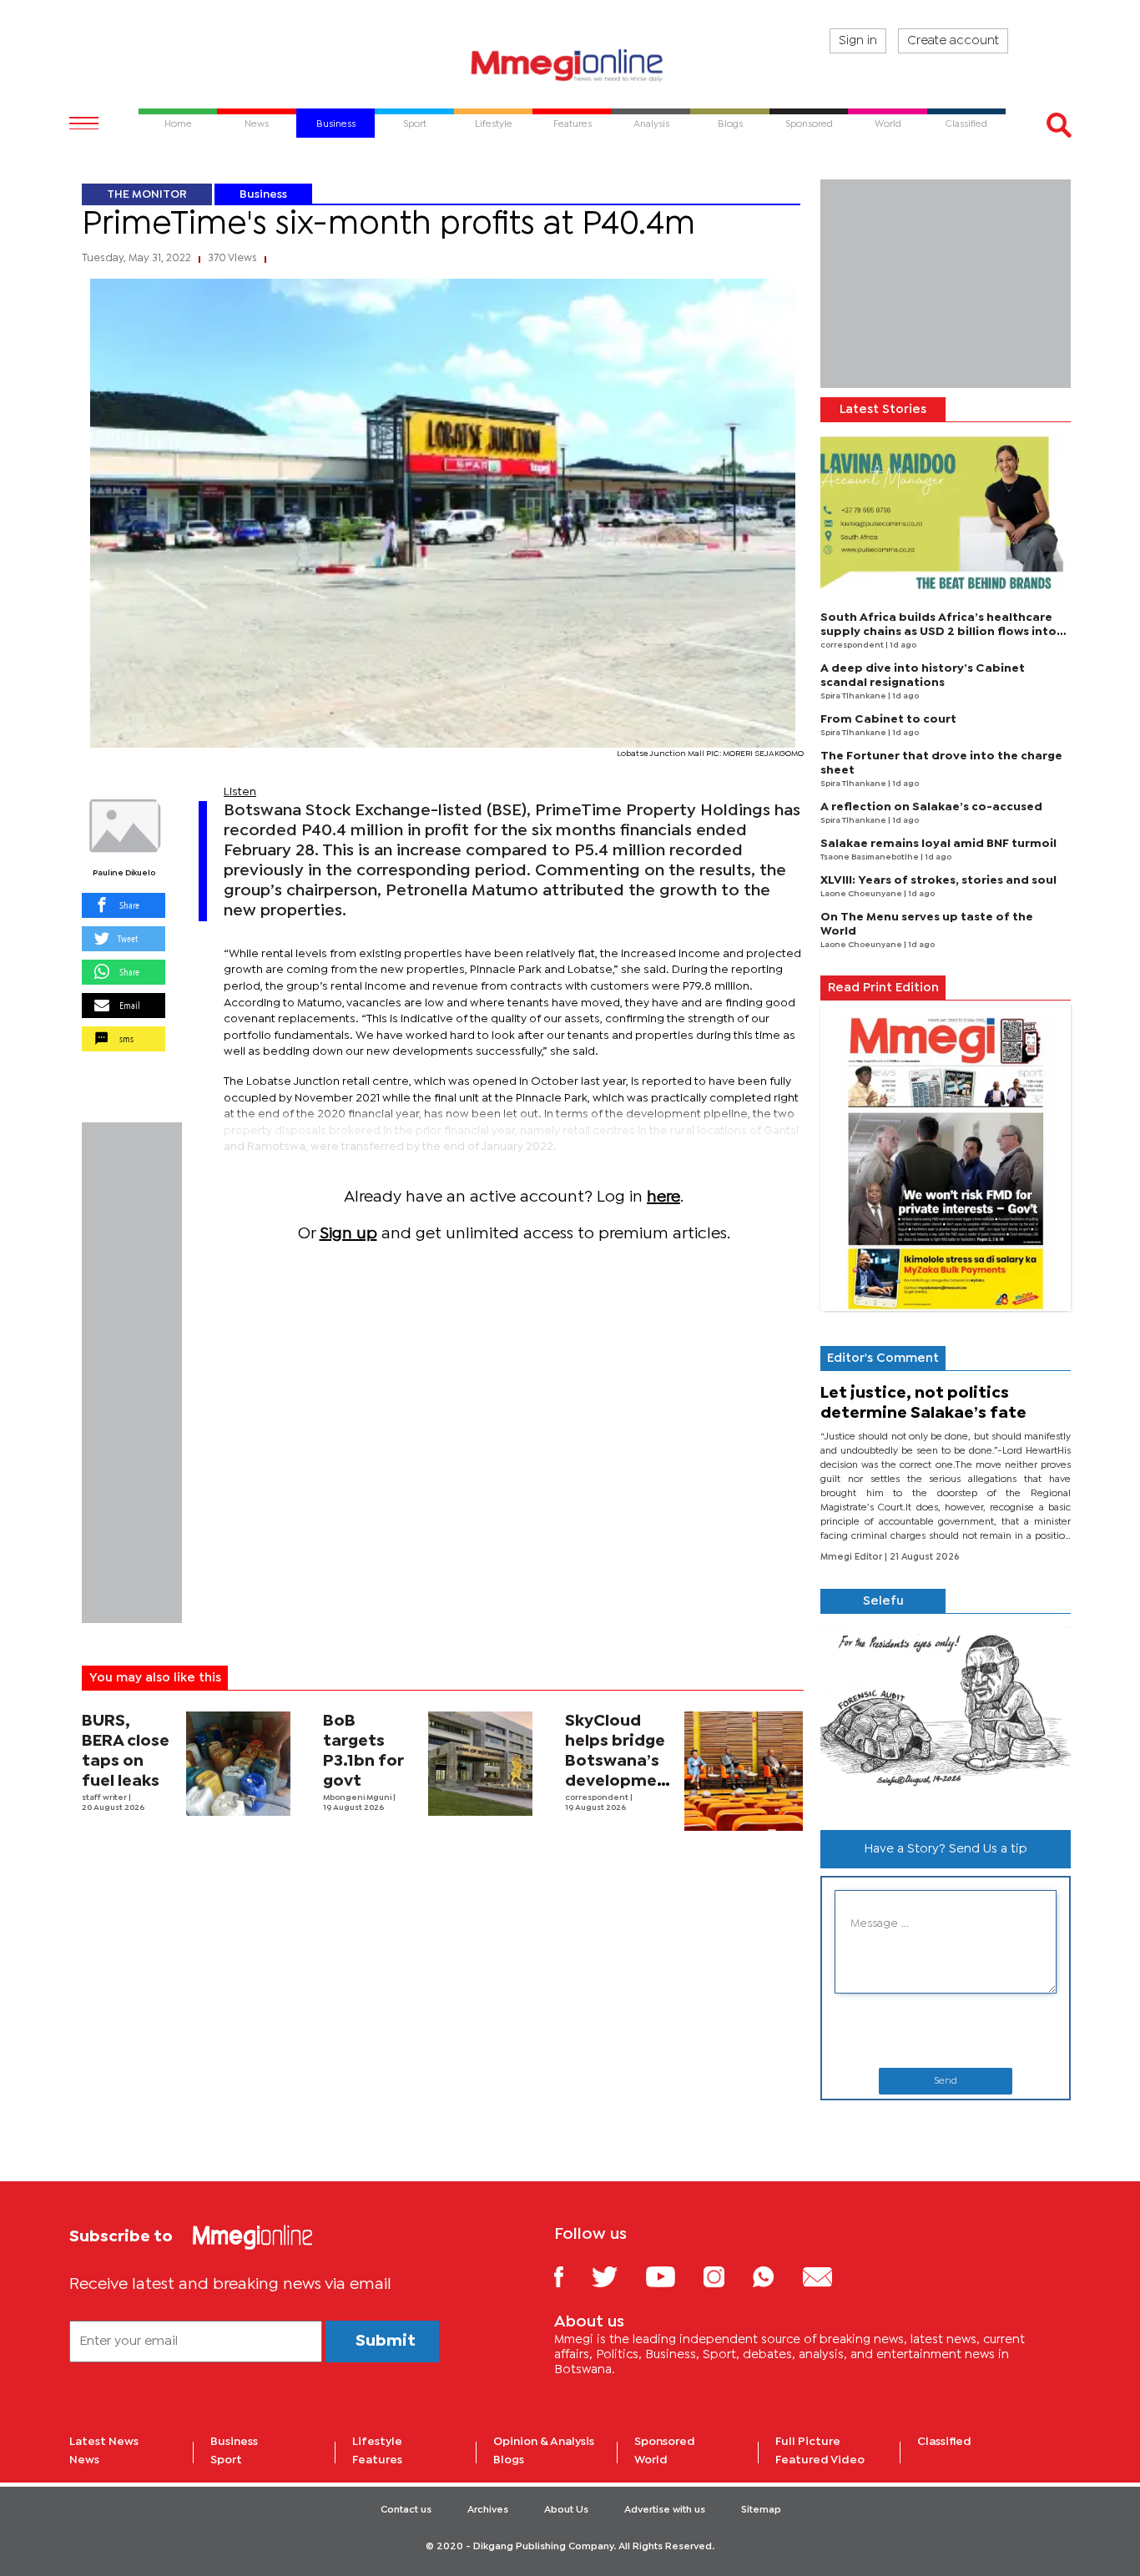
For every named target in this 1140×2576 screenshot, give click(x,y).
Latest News (104, 2442)
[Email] (830, 2276)
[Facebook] (572, 2276)
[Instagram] (726, 2276)
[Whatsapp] (776, 2276)
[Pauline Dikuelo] (124, 826)
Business (263, 194)
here (663, 1197)
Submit (386, 2341)
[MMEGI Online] (570, 65)
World (651, 2460)
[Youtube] (673, 2276)
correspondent (598, 1798)
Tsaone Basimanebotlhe (870, 857)
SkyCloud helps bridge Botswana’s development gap (620, 1761)
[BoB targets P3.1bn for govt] (480, 1764)
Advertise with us (665, 2510)
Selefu (883, 1601)
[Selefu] (946, 1715)
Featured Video (820, 2460)
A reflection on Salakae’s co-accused (931, 807)
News (84, 2460)
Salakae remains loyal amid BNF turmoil (938, 844)
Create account (953, 41)
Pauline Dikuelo (124, 873)
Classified (944, 2442)
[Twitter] (617, 2276)
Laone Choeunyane (862, 894)
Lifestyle (377, 2442)
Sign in (858, 41)
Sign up (348, 1234)
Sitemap (761, 2510)
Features (377, 2460)
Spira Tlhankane (854, 696)
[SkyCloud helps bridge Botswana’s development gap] (744, 1771)
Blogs (509, 2460)
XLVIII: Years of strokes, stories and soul (938, 880)
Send (946, 2081)
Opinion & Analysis (544, 2442)
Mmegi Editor (852, 1557)
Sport (226, 2460)
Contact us (406, 2510)
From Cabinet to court (888, 719)
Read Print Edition (883, 988)
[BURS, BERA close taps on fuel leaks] (238, 1764)
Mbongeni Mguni (358, 1798)
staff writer (105, 1798)
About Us (566, 2510)
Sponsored (665, 2442)
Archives (488, 2510)
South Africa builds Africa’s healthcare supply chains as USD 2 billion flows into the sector (938, 632)
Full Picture (808, 2442)
